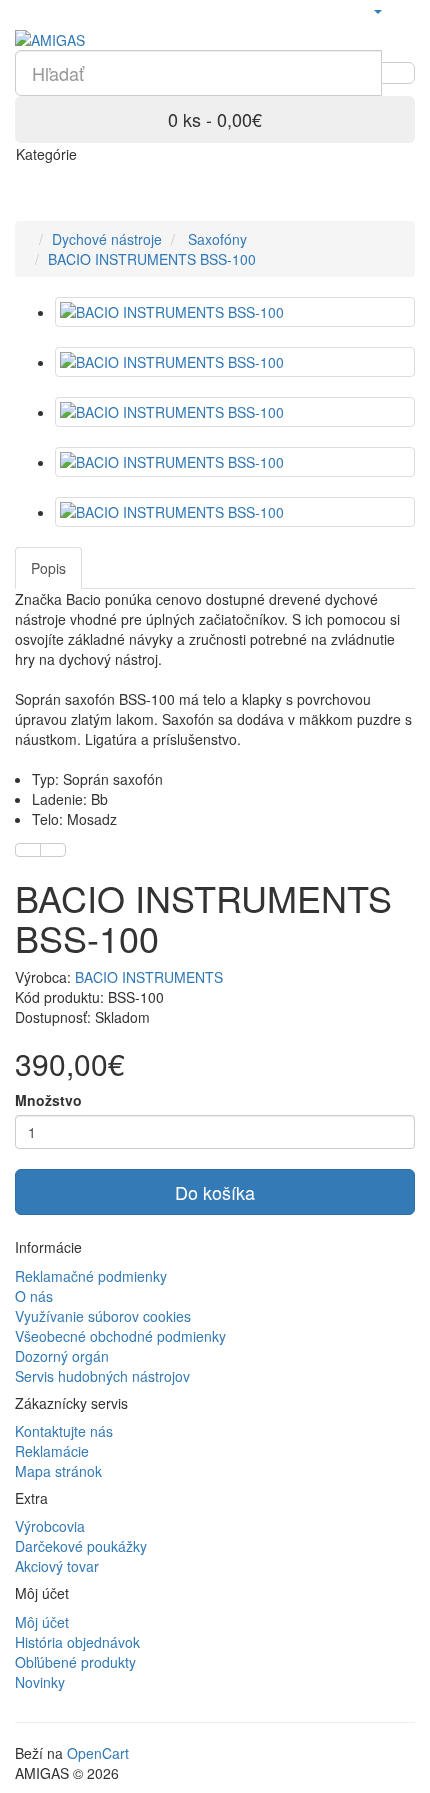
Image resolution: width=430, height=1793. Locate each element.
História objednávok (77, 1642)
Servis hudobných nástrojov (102, 1376)
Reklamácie (52, 1451)
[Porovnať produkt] (53, 850)
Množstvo (48, 1100)
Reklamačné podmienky (91, 1276)
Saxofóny (215, 239)
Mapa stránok (58, 1471)
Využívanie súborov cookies (103, 1316)
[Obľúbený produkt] (28, 850)
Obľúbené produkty (75, 1662)
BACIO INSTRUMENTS (149, 977)
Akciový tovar (57, 1566)
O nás (34, 1296)
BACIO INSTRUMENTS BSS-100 (152, 259)
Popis (48, 568)
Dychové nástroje (107, 239)
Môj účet (42, 1622)
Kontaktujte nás (64, 1431)
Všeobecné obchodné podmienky (120, 1336)
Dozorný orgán (62, 1356)
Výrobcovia (50, 1526)
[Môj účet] (377, 10)
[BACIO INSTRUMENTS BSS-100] (235, 312)
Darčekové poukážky (81, 1546)
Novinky (40, 1682)
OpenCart (98, 1753)
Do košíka (215, 1192)
